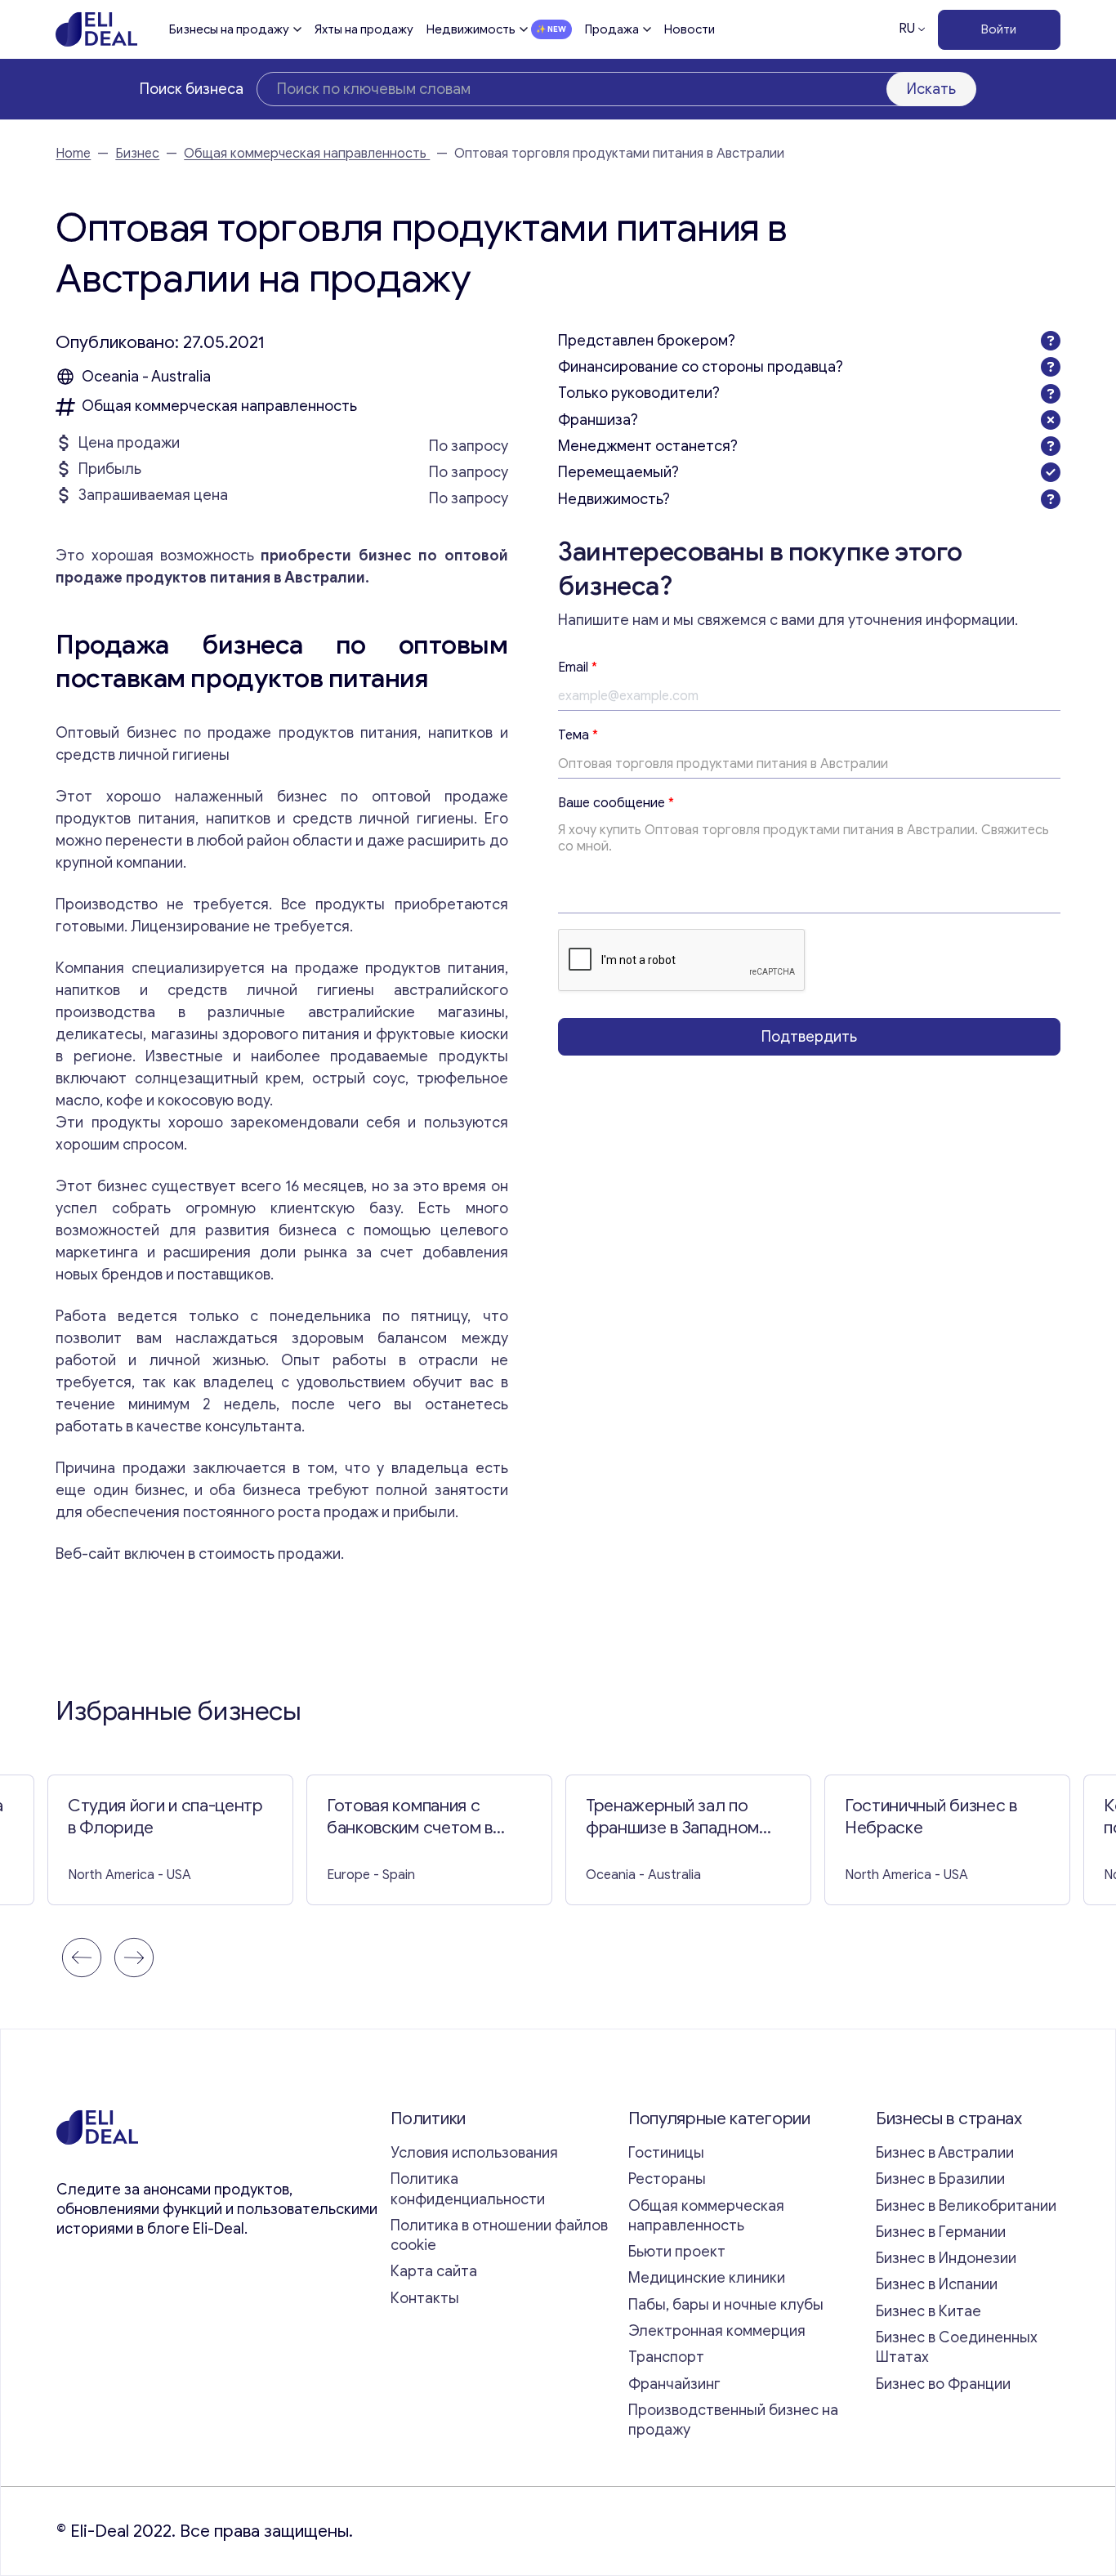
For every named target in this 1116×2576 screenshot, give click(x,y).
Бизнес (137, 154)
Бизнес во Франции (943, 2384)
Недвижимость (471, 29)
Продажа (612, 29)
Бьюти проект (677, 2252)
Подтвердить (809, 1036)
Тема (578, 735)
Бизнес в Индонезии (946, 2258)
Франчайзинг (674, 2384)
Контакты (425, 2298)
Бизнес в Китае (929, 2311)
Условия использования (474, 2153)
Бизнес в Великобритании (966, 2206)
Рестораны (667, 2179)
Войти (999, 29)
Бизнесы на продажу (229, 29)
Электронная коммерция (717, 2331)
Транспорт (666, 2357)
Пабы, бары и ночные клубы (726, 2305)
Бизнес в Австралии (945, 2153)
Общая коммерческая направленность (307, 154)
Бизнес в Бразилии (940, 2179)
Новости (690, 29)
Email (578, 667)
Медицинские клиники (707, 2278)
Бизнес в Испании (937, 2284)
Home (73, 154)
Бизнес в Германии (941, 2232)
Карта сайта (434, 2271)
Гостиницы (666, 2153)
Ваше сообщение (616, 803)
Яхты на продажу (364, 29)
